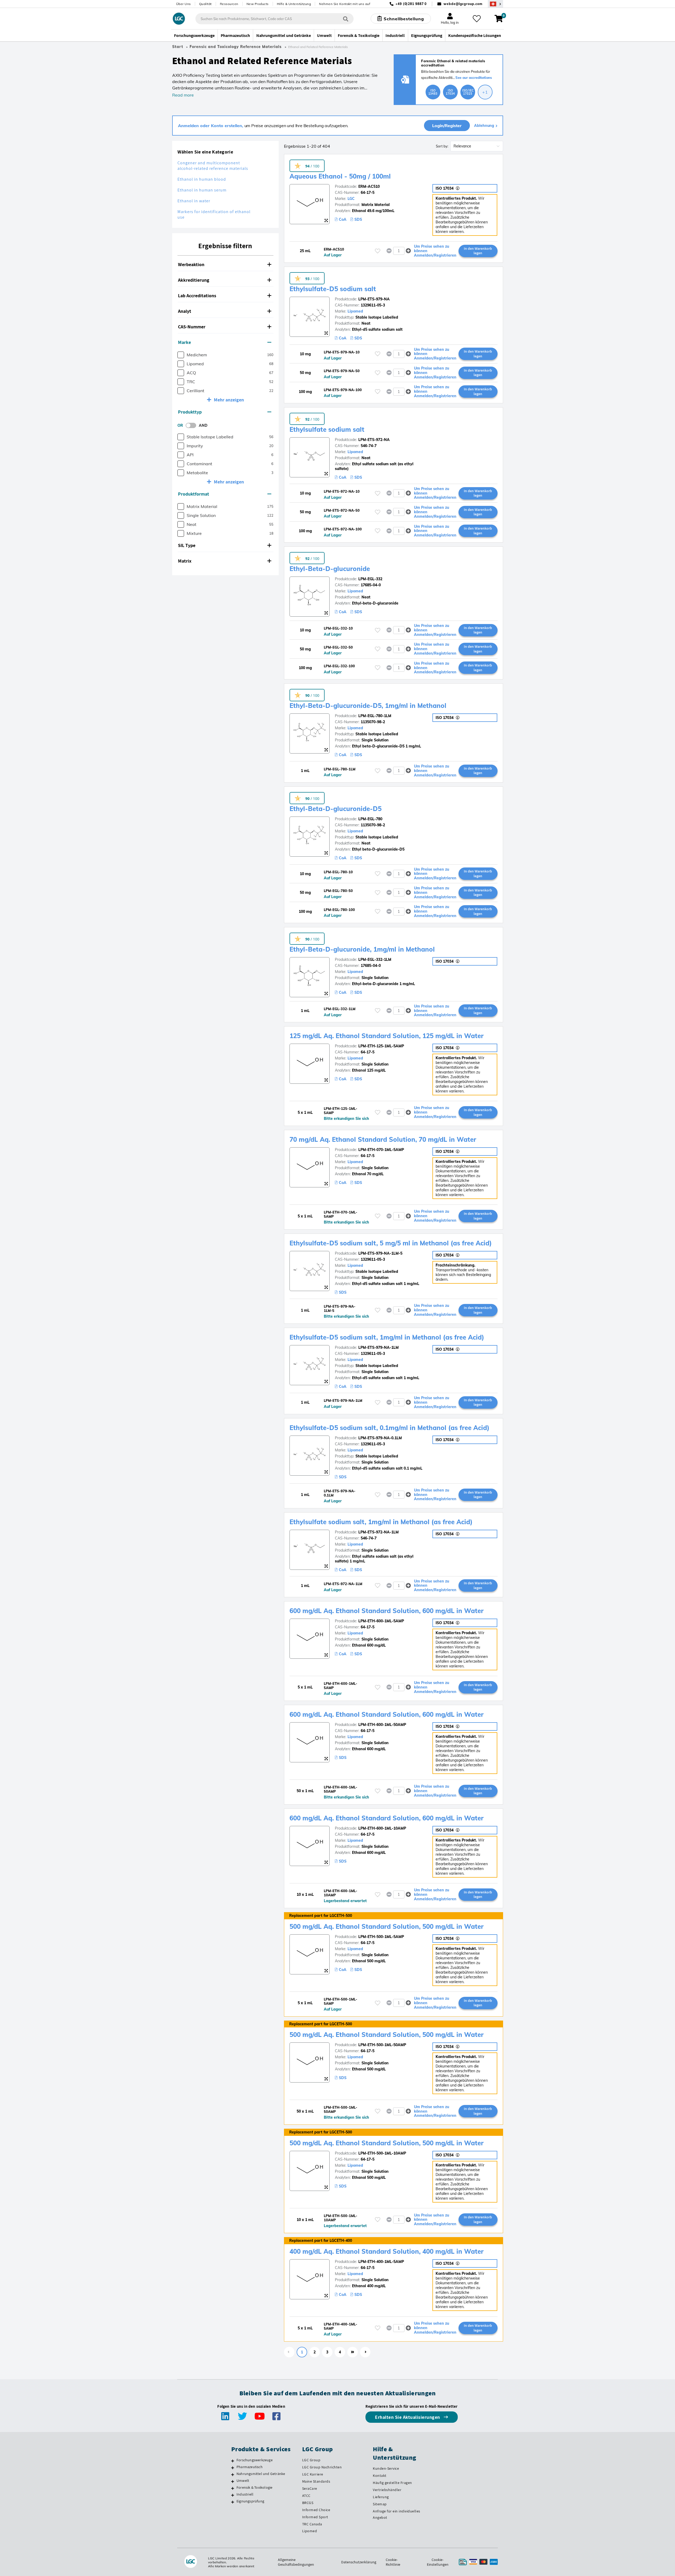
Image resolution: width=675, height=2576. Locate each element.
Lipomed (355, 311)
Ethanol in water (194, 201)
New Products (258, 4)
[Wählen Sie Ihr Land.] (495, 4)
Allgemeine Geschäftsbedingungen (296, 2562)
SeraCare (310, 2488)
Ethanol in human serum (202, 190)
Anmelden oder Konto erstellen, (211, 126)
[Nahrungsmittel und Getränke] (233, 2474)
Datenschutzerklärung (359, 2562)
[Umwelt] (233, 2481)
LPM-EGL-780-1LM (375, 716)
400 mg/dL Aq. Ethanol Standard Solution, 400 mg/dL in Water (387, 2251)
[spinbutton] (399, 251)
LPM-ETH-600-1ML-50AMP (382, 1725)
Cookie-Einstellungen (438, 2562)
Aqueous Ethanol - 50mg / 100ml (340, 176)
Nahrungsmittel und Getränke (261, 2474)
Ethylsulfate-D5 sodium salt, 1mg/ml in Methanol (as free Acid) (387, 1337)
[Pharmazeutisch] (233, 2468)
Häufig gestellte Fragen (392, 2483)
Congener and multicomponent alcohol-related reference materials (213, 166)
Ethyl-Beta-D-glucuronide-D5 (336, 809)
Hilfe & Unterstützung (294, 4)
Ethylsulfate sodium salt (327, 429)
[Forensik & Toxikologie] (233, 2488)
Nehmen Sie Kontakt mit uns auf (345, 4)
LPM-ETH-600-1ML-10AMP (382, 1828)
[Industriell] (233, 2495)
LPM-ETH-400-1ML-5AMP (381, 2262)
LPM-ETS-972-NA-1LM (379, 1532)
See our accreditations (474, 78)
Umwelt (243, 2481)
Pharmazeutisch (250, 2467)
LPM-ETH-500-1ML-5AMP (381, 1937)
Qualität (205, 4)
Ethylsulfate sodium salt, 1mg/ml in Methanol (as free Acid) (381, 1522)
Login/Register (447, 126)
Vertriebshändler (387, 2490)
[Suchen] (346, 19)
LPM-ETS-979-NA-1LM (379, 1347)
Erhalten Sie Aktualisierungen (408, 2417)
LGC (351, 199)
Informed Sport (315, 2517)
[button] (225, 265)
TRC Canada (312, 2524)
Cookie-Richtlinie (393, 2562)
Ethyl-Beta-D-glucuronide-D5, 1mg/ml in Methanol (368, 706)
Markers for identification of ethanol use (214, 214)
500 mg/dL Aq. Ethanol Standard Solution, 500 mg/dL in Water (387, 1926)
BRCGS (308, 2503)
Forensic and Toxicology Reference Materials (236, 47)
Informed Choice (316, 2510)
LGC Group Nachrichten (322, 2467)
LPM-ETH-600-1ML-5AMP (381, 1621)
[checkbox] (181, 355)
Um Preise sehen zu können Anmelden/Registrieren (435, 251)
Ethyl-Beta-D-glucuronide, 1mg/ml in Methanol (362, 949)
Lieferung (381, 2497)
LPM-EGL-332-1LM (375, 960)
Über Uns (184, 4)
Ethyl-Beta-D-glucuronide (330, 569)
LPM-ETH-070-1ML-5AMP (381, 1150)
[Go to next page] (365, 2352)
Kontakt (380, 2476)
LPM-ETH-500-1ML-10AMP (382, 2153)
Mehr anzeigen (229, 400)
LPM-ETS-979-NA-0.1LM (380, 1438)
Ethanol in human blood (202, 179)
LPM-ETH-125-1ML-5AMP (381, 1046)
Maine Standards (316, 2481)
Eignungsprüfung (250, 2501)
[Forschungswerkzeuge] (233, 2461)
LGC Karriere (313, 2474)
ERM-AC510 (369, 186)
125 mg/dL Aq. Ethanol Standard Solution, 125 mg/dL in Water (387, 1036)
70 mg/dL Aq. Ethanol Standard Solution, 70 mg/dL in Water (383, 1139)
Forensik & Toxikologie (254, 2487)
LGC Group (311, 2460)
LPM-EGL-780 (370, 819)
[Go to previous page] (289, 2352)
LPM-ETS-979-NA (374, 299)
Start (178, 47)
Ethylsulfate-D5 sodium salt (333, 289)
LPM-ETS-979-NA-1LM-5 (380, 1253)
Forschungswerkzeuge (255, 2460)
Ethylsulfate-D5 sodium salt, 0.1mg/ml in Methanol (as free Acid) (389, 1428)
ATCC (306, 2496)
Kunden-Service (386, 2468)
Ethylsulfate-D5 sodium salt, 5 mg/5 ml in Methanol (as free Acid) (391, 1243)
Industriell (245, 2494)
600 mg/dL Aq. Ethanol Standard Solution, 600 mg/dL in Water (387, 1611)
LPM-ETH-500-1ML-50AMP (382, 2045)
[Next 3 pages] (353, 2352)
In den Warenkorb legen (478, 251)
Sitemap (380, 2504)
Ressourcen (229, 4)
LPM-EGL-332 (370, 579)
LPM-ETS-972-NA (374, 440)
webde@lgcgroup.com (463, 4)
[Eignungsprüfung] (233, 2502)
